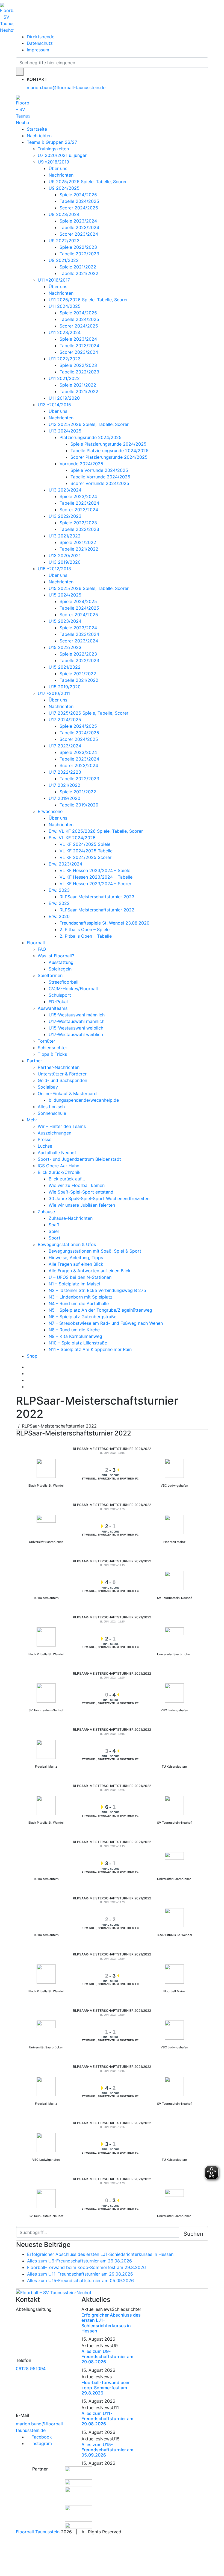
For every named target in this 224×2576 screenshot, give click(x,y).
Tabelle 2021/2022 (79, 273)
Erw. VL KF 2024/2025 (72, 838)
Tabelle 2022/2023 (79, 254)
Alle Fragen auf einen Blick (76, 1264)
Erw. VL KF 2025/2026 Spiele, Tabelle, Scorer (96, 831)
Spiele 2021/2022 (78, 267)
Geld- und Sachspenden (62, 1080)
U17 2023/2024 (65, 746)
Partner (34, 1061)
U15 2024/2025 (65, 595)
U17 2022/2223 (65, 772)
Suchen (193, 2234)
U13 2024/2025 (65, 431)
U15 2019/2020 (65, 687)
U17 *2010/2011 (54, 693)
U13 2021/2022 (65, 536)
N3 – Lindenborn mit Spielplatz (81, 1297)
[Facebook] (28, 1367)
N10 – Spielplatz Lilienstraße (78, 1343)
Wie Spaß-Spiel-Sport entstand (81, 1192)
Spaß (54, 1225)
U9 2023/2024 (64, 214)
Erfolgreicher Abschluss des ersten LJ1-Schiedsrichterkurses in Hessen (100, 2254)
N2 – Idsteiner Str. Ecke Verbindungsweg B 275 (97, 1290)
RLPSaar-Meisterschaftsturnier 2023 (97, 897)
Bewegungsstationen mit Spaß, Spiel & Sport (95, 1251)
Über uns (58, 168)
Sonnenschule (52, 1113)
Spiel (54, 1231)
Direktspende (41, 37)
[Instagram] (28, 1373)
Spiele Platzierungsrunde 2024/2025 (108, 444)
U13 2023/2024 (65, 490)
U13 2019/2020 (65, 562)
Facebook (41, 2437)
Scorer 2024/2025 (79, 208)
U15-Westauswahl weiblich (76, 1028)
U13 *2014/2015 (54, 405)
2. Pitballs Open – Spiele (85, 929)
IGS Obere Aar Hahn (58, 1166)
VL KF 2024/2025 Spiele (85, 844)
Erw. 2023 (59, 890)
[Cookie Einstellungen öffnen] (41, 2555)
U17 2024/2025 (65, 720)
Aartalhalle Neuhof (57, 1153)
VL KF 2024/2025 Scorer (86, 857)
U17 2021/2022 (64, 785)
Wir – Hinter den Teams (62, 1126)
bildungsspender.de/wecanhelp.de (84, 1100)
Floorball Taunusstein (38, 2532)
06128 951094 (31, 2369)
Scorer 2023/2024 (79, 234)
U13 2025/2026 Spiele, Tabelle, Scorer (89, 424)
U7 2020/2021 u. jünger (62, 155)
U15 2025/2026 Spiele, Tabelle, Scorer (89, 588)
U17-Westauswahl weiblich (76, 1034)
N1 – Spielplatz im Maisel (74, 1284)
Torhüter (46, 1041)
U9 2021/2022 (64, 260)
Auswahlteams (53, 1008)
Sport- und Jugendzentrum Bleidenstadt (79, 1159)
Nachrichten (39, 136)
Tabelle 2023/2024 (79, 227)
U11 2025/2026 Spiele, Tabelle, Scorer (88, 300)
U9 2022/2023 (64, 241)
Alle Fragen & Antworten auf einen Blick (90, 1271)
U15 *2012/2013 (54, 569)
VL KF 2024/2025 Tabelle (86, 851)
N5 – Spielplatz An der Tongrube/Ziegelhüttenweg (100, 1310)
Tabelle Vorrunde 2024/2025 (100, 477)
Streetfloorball (64, 982)
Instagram (41, 2443)
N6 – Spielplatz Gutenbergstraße (82, 1317)
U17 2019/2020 (64, 798)
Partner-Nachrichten (59, 1067)
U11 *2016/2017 (54, 280)
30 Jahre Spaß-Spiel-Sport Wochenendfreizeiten (99, 1198)
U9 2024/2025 (64, 188)
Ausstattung (61, 962)
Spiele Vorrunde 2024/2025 (99, 470)
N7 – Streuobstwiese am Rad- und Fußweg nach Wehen (106, 1323)
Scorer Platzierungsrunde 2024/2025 (109, 457)
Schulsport (60, 995)
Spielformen (50, 975)
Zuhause (46, 1212)
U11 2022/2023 (65, 359)
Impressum (38, 50)
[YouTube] (28, 1380)
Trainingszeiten (53, 149)
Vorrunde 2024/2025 (81, 464)
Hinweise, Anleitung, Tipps (76, 1258)
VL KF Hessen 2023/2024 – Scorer (95, 884)
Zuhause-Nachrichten (71, 1218)
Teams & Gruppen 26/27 (52, 142)
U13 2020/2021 (65, 555)
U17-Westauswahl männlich (76, 1021)
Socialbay (48, 1087)
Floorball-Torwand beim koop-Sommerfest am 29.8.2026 (86, 2267)
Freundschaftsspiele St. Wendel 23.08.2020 (104, 923)
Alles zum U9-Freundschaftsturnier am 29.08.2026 (79, 2261)
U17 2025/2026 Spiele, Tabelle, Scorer (89, 713)
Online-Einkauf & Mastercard (67, 1093)
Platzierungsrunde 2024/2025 (91, 437)
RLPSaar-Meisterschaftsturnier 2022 (97, 910)
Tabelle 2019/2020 (79, 805)
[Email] (28, 1387)
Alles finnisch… (53, 1107)
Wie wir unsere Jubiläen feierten (82, 1205)
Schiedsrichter (52, 1048)
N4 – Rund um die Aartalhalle (79, 1303)
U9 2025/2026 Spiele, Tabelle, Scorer (88, 182)
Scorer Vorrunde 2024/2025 (100, 483)
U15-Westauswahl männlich (77, 1015)
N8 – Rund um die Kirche (74, 1330)
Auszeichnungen (54, 1133)
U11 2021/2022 (64, 378)
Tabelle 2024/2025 (79, 201)
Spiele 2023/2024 (78, 221)
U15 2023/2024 (65, 621)
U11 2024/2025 (65, 306)
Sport (54, 1238)
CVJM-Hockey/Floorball (73, 989)
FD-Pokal (58, 1002)
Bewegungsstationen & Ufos (67, 1244)
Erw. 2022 (59, 903)
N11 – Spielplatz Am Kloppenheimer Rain (90, 1349)
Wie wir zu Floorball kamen (77, 1185)
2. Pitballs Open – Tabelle (86, 936)
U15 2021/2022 (65, 667)
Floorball (36, 943)
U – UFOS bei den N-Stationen (80, 1277)
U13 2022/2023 (65, 516)
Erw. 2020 (59, 916)
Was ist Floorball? (56, 956)
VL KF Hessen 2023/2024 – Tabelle (96, 877)
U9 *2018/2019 (53, 162)
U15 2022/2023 (65, 647)
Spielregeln (60, 969)
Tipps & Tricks (52, 1054)
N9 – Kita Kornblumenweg (75, 1336)
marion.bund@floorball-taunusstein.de (66, 87)
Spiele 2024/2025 (78, 195)
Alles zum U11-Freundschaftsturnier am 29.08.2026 (80, 2274)
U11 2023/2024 (65, 332)
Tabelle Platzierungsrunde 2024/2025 (110, 451)
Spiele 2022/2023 (78, 247)
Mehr (32, 1120)
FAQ (42, 949)
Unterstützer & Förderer (62, 1074)
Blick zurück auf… (67, 1179)
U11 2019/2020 (64, 398)
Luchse (45, 1146)
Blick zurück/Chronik (59, 1172)
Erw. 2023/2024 (65, 864)
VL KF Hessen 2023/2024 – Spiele (95, 870)
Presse (45, 1139)
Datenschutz (40, 43)
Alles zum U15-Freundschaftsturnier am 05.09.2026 (80, 2280)
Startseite (37, 129)
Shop (32, 1356)
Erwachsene (50, 811)
